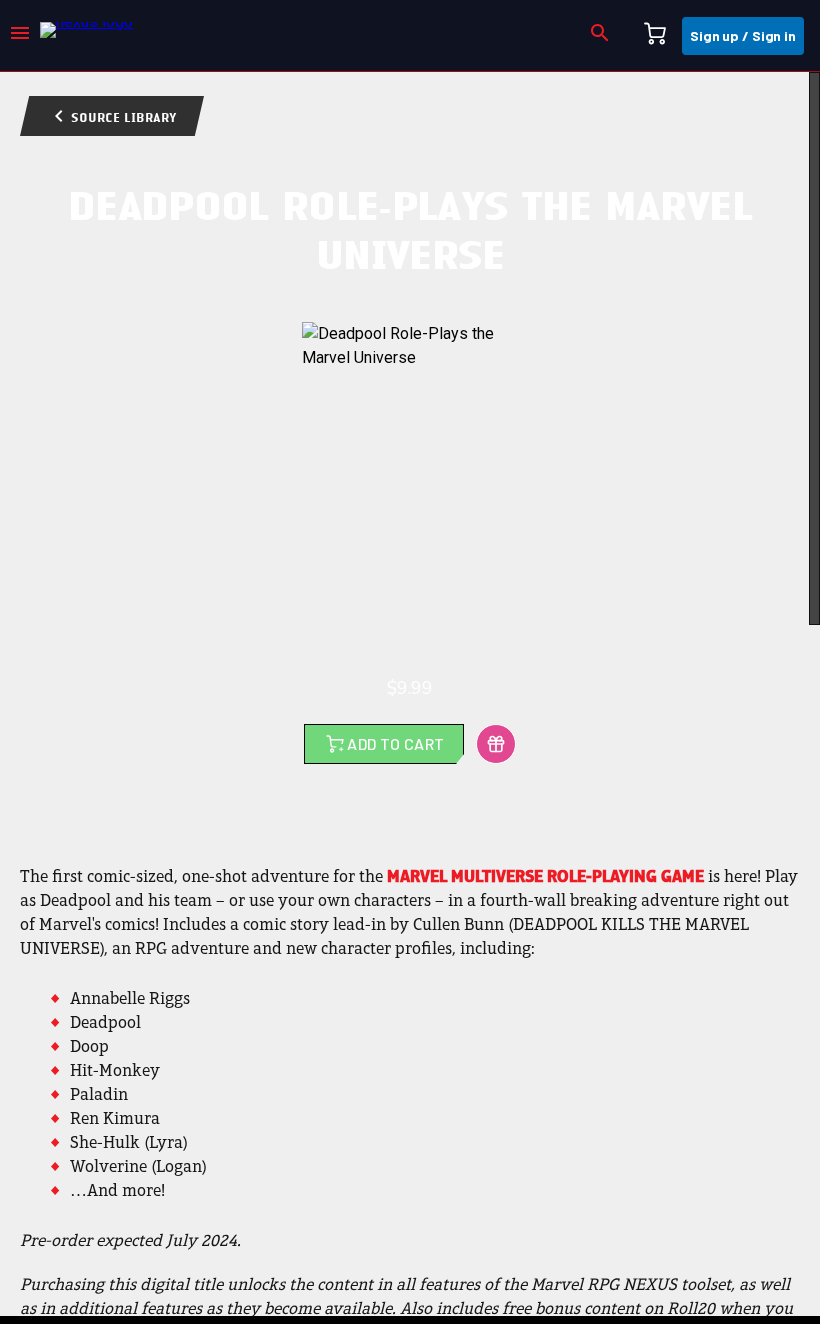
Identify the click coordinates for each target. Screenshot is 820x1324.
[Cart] (655, 36)
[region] (410, 694)
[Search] (600, 36)
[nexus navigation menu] (20, 36)
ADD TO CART (395, 743)
